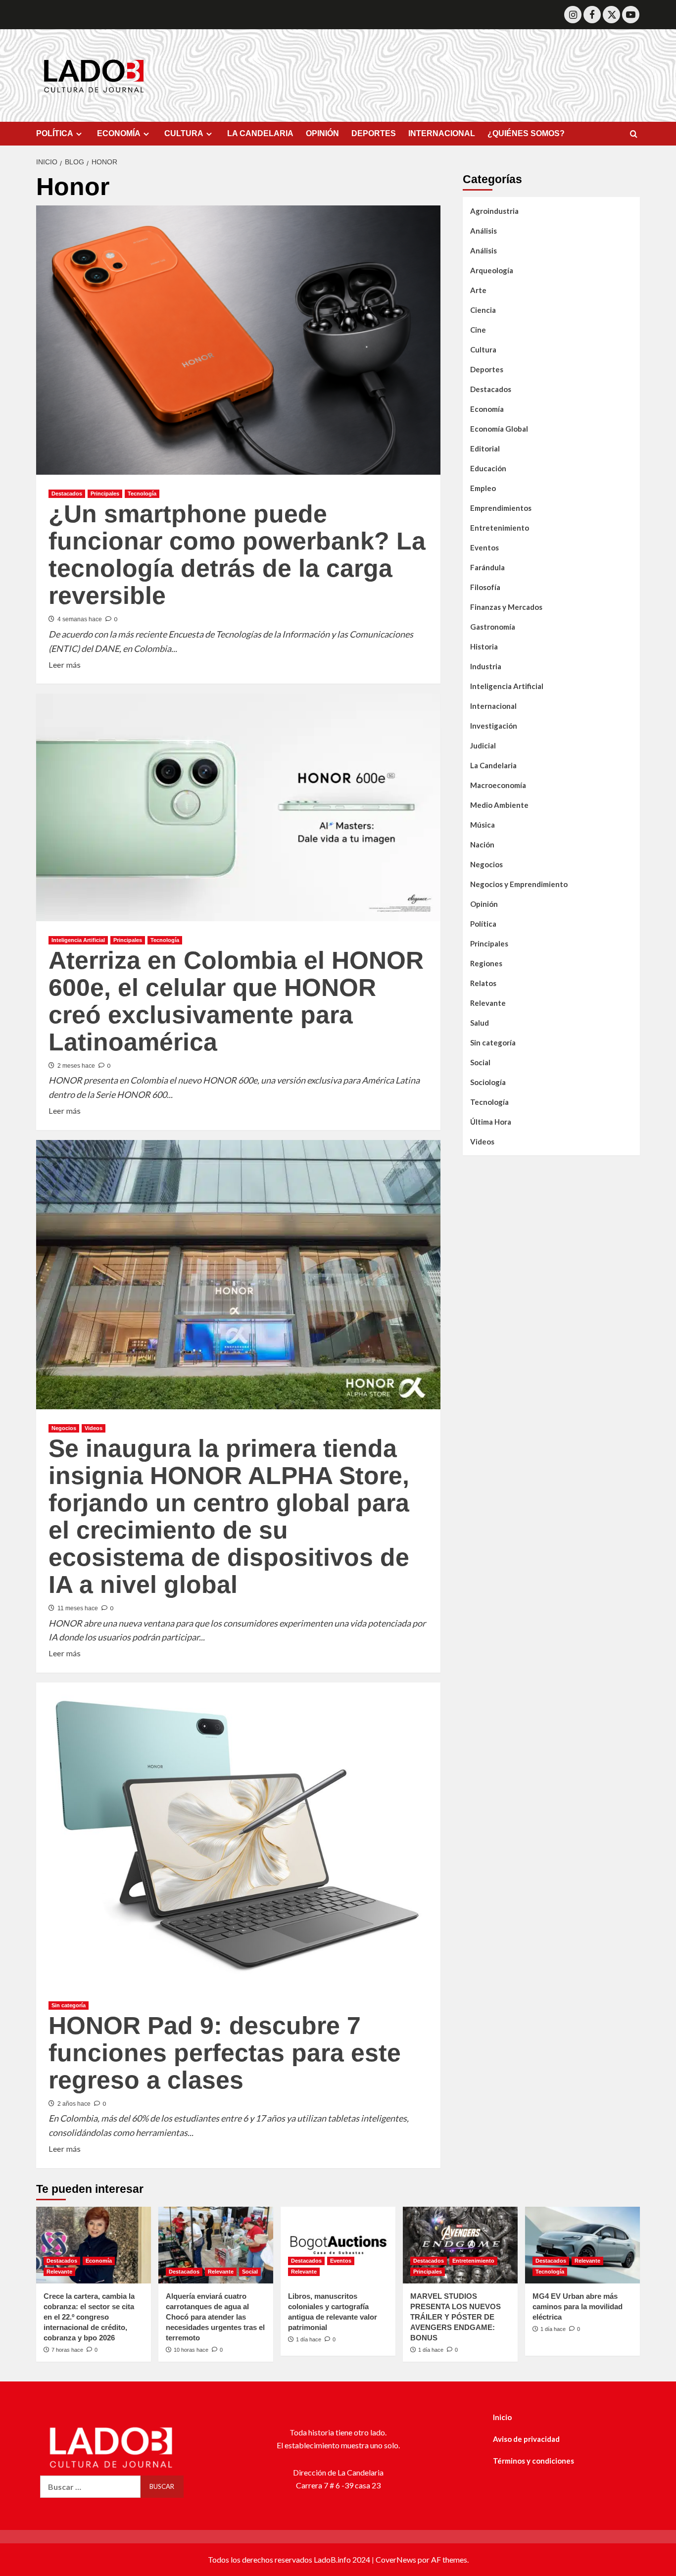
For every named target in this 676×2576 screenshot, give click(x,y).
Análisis (483, 231)
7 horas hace (67, 2350)
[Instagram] (573, 15)
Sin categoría (69, 2005)
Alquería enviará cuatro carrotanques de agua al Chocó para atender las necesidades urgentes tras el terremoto (215, 2317)
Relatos (483, 983)
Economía (487, 409)
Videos (94, 1428)
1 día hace (309, 2339)
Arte (478, 290)
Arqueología (492, 270)
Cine (478, 330)
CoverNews (396, 2559)
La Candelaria (493, 765)
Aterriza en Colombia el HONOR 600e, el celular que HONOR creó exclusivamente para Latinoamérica (236, 1001)
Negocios (64, 1428)
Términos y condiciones (533, 2461)
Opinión (484, 904)
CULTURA (184, 133)
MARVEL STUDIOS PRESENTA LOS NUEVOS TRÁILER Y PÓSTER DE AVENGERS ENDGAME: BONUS (456, 2317)
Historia (484, 646)
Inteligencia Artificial (78, 940)
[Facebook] (592, 15)
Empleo (483, 488)
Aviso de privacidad (526, 2439)
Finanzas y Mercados (506, 607)
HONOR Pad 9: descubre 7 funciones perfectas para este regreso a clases (225, 2053)
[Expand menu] (79, 134)
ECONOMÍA (119, 133)
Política (483, 924)
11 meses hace (78, 1608)
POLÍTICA (55, 133)
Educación (488, 468)
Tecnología (142, 494)
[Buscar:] (90, 2487)
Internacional (493, 706)
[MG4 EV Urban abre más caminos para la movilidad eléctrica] (582, 2245)
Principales (105, 494)
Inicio (502, 2417)
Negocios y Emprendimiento (519, 884)
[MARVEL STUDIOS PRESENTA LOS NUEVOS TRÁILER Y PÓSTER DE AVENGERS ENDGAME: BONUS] (460, 2245)
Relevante (488, 1003)
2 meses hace (76, 1066)
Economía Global (499, 429)
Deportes (487, 369)
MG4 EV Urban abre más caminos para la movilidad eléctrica (578, 2306)
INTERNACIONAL (442, 133)
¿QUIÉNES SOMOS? (526, 133)
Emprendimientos (501, 508)
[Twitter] (611, 15)
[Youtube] (631, 15)
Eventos (484, 547)
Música (483, 825)
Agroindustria (494, 211)
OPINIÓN (322, 133)
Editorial (485, 448)
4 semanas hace (80, 619)
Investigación (494, 726)
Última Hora (491, 1122)
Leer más (65, 664)
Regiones (486, 963)
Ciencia (483, 310)
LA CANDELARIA (260, 133)
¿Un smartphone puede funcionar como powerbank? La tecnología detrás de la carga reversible (237, 555)
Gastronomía (493, 627)
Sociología (488, 1082)
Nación (482, 844)
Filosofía (485, 587)
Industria (486, 666)
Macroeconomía (498, 785)
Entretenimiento (500, 528)
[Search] (634, 134)
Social (480, 1062)
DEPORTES (374, 133)
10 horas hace (191, 2350)
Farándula (487, 567)
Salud (480, 1023)
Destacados (67, 494)
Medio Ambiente (499, 805)
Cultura (483, 349)
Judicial (483, 745)
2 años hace (74, 2104)
